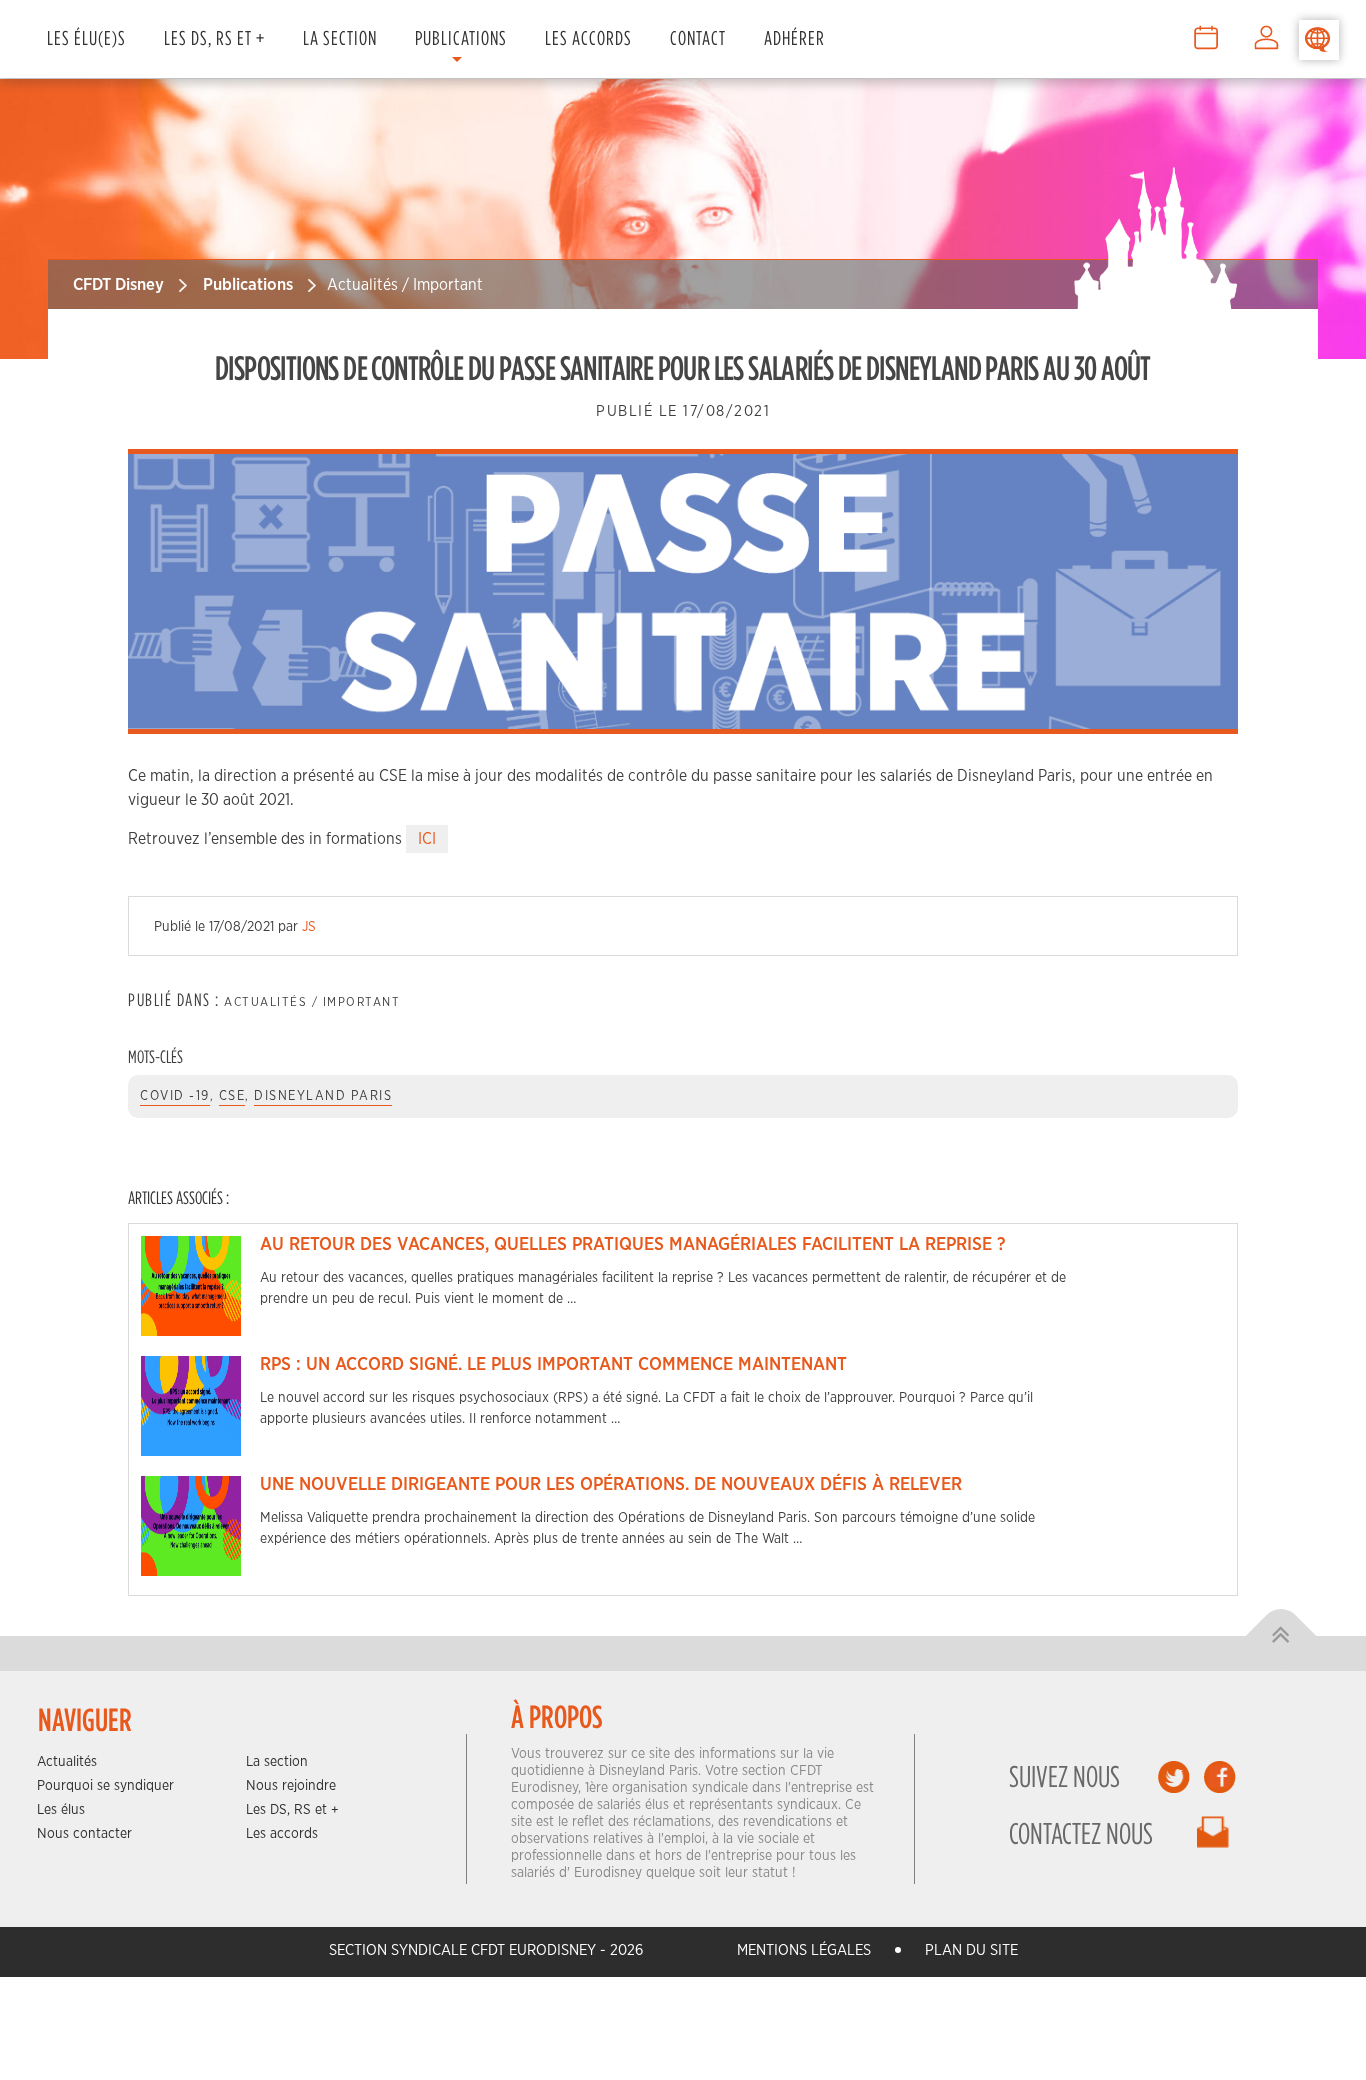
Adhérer (794, 37)
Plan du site (971, 1950)
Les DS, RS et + (214, 37)
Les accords (282, 1834)
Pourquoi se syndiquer (105, 1786)
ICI (427, 839)
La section (277, 1762)
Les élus (61, 1810)
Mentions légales (804, 1950)
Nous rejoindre (291, 1786)
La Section (340, 37)
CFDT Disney (118, 284)
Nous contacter (84, 1834)
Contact (698, 37)
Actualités (67, 1762)
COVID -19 (175, 1096)
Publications (461, 37)
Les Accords (588, 37)
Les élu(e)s (86, 37)
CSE (232, 1096)
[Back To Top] (1281, 1635)
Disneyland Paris (323, 1096)
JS (309, 927)
